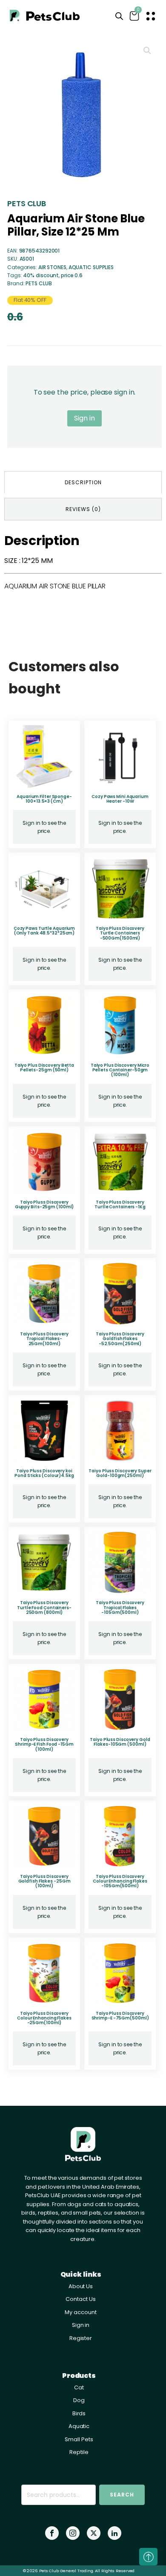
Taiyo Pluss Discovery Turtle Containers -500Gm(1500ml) (120, 933)
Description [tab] (83, 482)
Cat (79, 2387)
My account (80, 2312)
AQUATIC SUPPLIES (91, 267)
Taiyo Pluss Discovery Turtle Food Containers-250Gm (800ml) (44, 1608)
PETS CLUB (27, 203)
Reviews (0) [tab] (83, 509)
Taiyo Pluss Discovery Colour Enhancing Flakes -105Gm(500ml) (120, 1881)
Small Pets (79, 2439)
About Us (81, 2286)
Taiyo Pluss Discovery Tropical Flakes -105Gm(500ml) (120, 1608)
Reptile (79, 2452)
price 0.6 (72, 275)
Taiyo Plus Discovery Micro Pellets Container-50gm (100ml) (120, 1070)
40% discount (41, 275)
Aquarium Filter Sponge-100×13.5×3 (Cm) (44, 799)
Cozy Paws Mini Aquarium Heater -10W (120, 799)
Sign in (84, 418)
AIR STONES (52, 267)
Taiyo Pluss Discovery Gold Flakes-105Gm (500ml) (120, 1742)
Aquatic (79, 2426)
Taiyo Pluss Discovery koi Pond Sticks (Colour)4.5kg (44, 1473)
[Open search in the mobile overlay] (119, 16)
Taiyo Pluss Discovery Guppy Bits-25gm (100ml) (44, 1204)
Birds (79, 2413)
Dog (79, 2400)
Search (122, 2495)
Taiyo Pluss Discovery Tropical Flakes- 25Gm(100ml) (44, 1339)
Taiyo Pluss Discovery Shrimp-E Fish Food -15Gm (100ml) (44, 1744)
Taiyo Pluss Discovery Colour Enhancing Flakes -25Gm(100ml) (44, 2018)
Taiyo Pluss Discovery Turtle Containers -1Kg (120, 1204)
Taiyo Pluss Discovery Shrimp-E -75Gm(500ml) (120, 2016)
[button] (147, 51)
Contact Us (80, 2299)
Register (81, 2338)
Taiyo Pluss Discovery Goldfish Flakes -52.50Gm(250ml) (120, 1339)
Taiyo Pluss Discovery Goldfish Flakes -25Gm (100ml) (44, 1881)
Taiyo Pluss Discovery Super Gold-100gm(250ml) (120, 1473)
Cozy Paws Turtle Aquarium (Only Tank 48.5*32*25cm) (44, 931)
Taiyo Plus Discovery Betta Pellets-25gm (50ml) (44, 1068)
